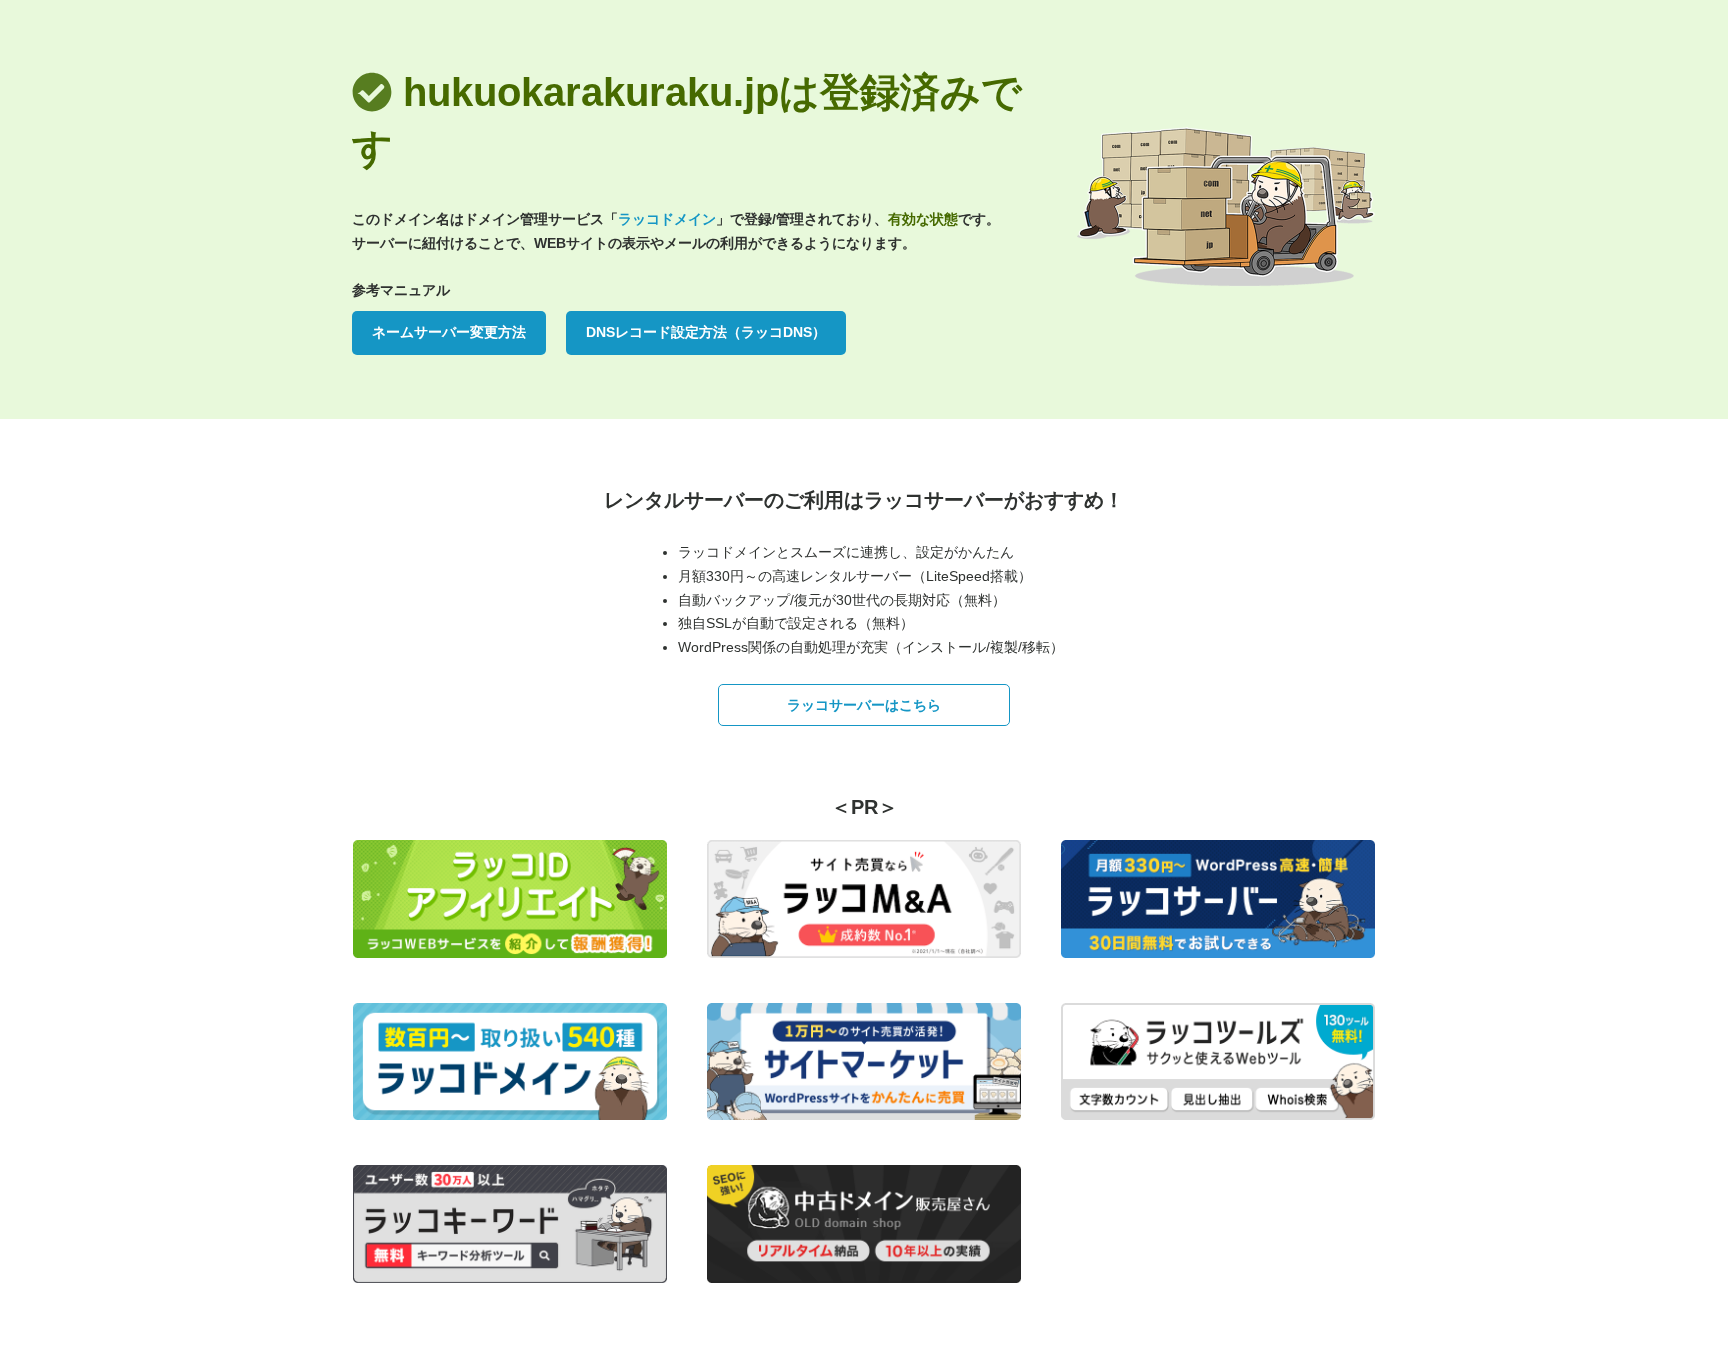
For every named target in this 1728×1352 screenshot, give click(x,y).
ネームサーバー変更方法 (449, 332)
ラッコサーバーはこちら (864, 705)
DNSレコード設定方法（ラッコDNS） (706, 332)
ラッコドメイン (667, 219)
